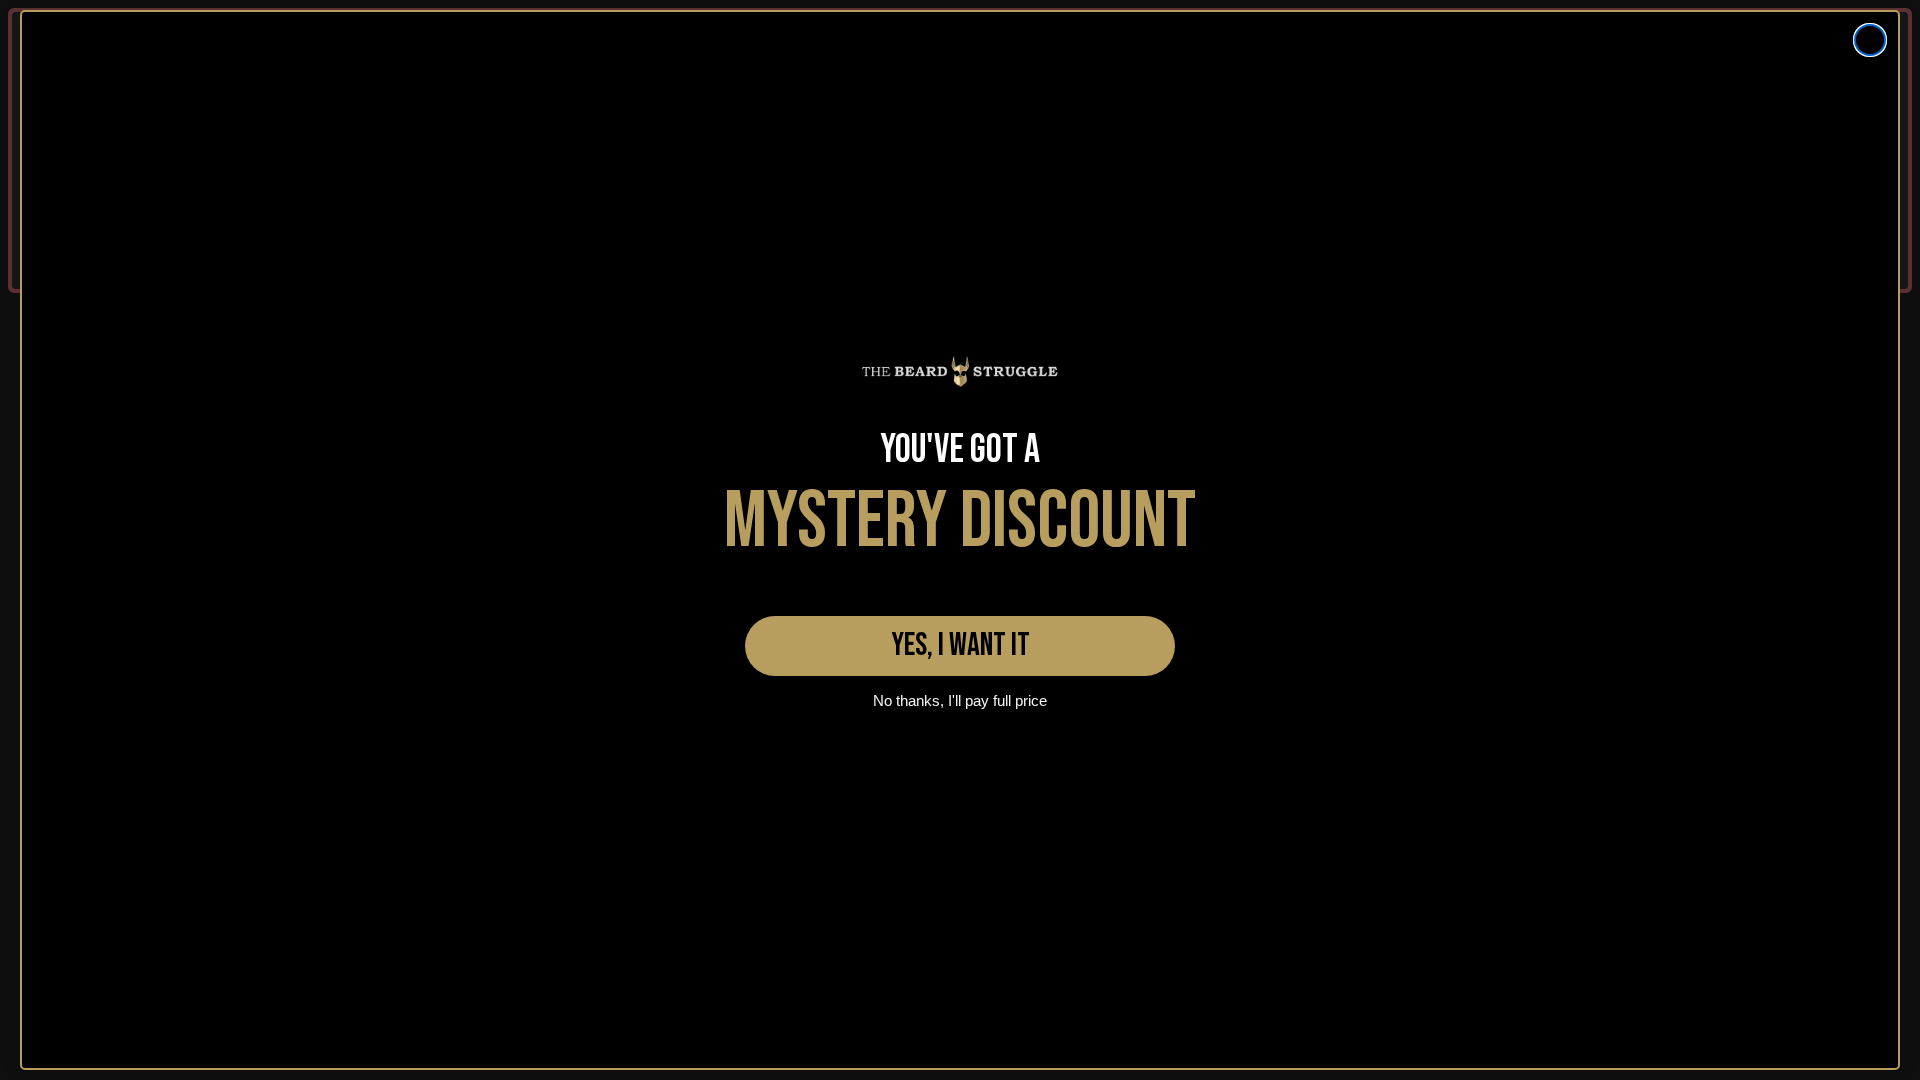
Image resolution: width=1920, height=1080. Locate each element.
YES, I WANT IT (960, 645)
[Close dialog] (1870, 40)
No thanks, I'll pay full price (960, 700)
